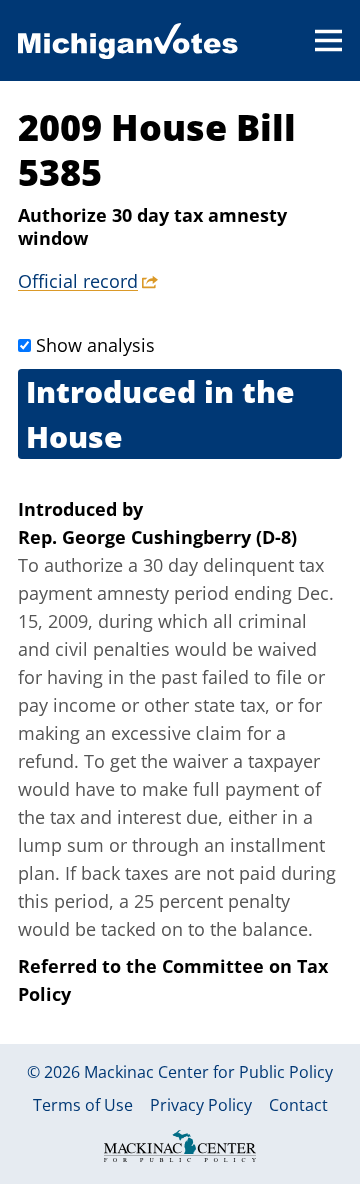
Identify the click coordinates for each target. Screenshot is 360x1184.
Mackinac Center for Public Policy (208, 1072)
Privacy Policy (201, 1105)
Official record (78, 281)
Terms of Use (83, 1105)
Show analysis (95, 345)
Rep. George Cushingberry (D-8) (157, 537)
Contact (298, 1105)
